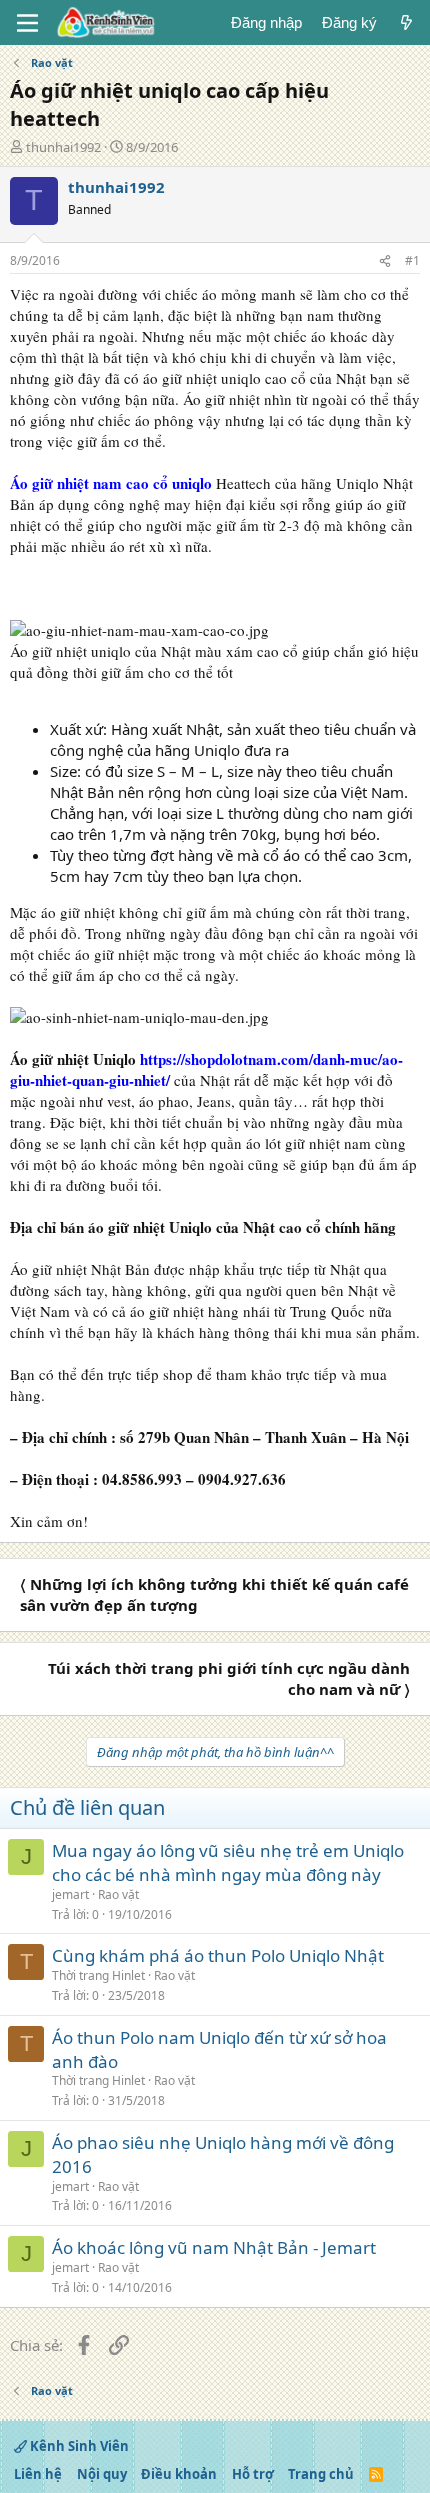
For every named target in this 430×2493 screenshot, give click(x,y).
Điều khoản (179, 2474)
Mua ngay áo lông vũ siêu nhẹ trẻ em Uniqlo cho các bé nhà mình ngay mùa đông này (228, 1862)
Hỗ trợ (253, 2474)
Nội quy (102, 2474)
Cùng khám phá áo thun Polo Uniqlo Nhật (218, 1955)
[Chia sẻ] (385, 261)
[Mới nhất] (406, 22)
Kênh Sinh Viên (78, 2446)
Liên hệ (38, 2474)
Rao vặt (118, 1894)
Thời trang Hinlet (98, 1975)
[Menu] (27, 23)
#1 (412, 260)
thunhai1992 (63, 147)
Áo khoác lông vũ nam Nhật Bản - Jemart (214, 2247)
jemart (70, 1894)
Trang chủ (321, 2474)
